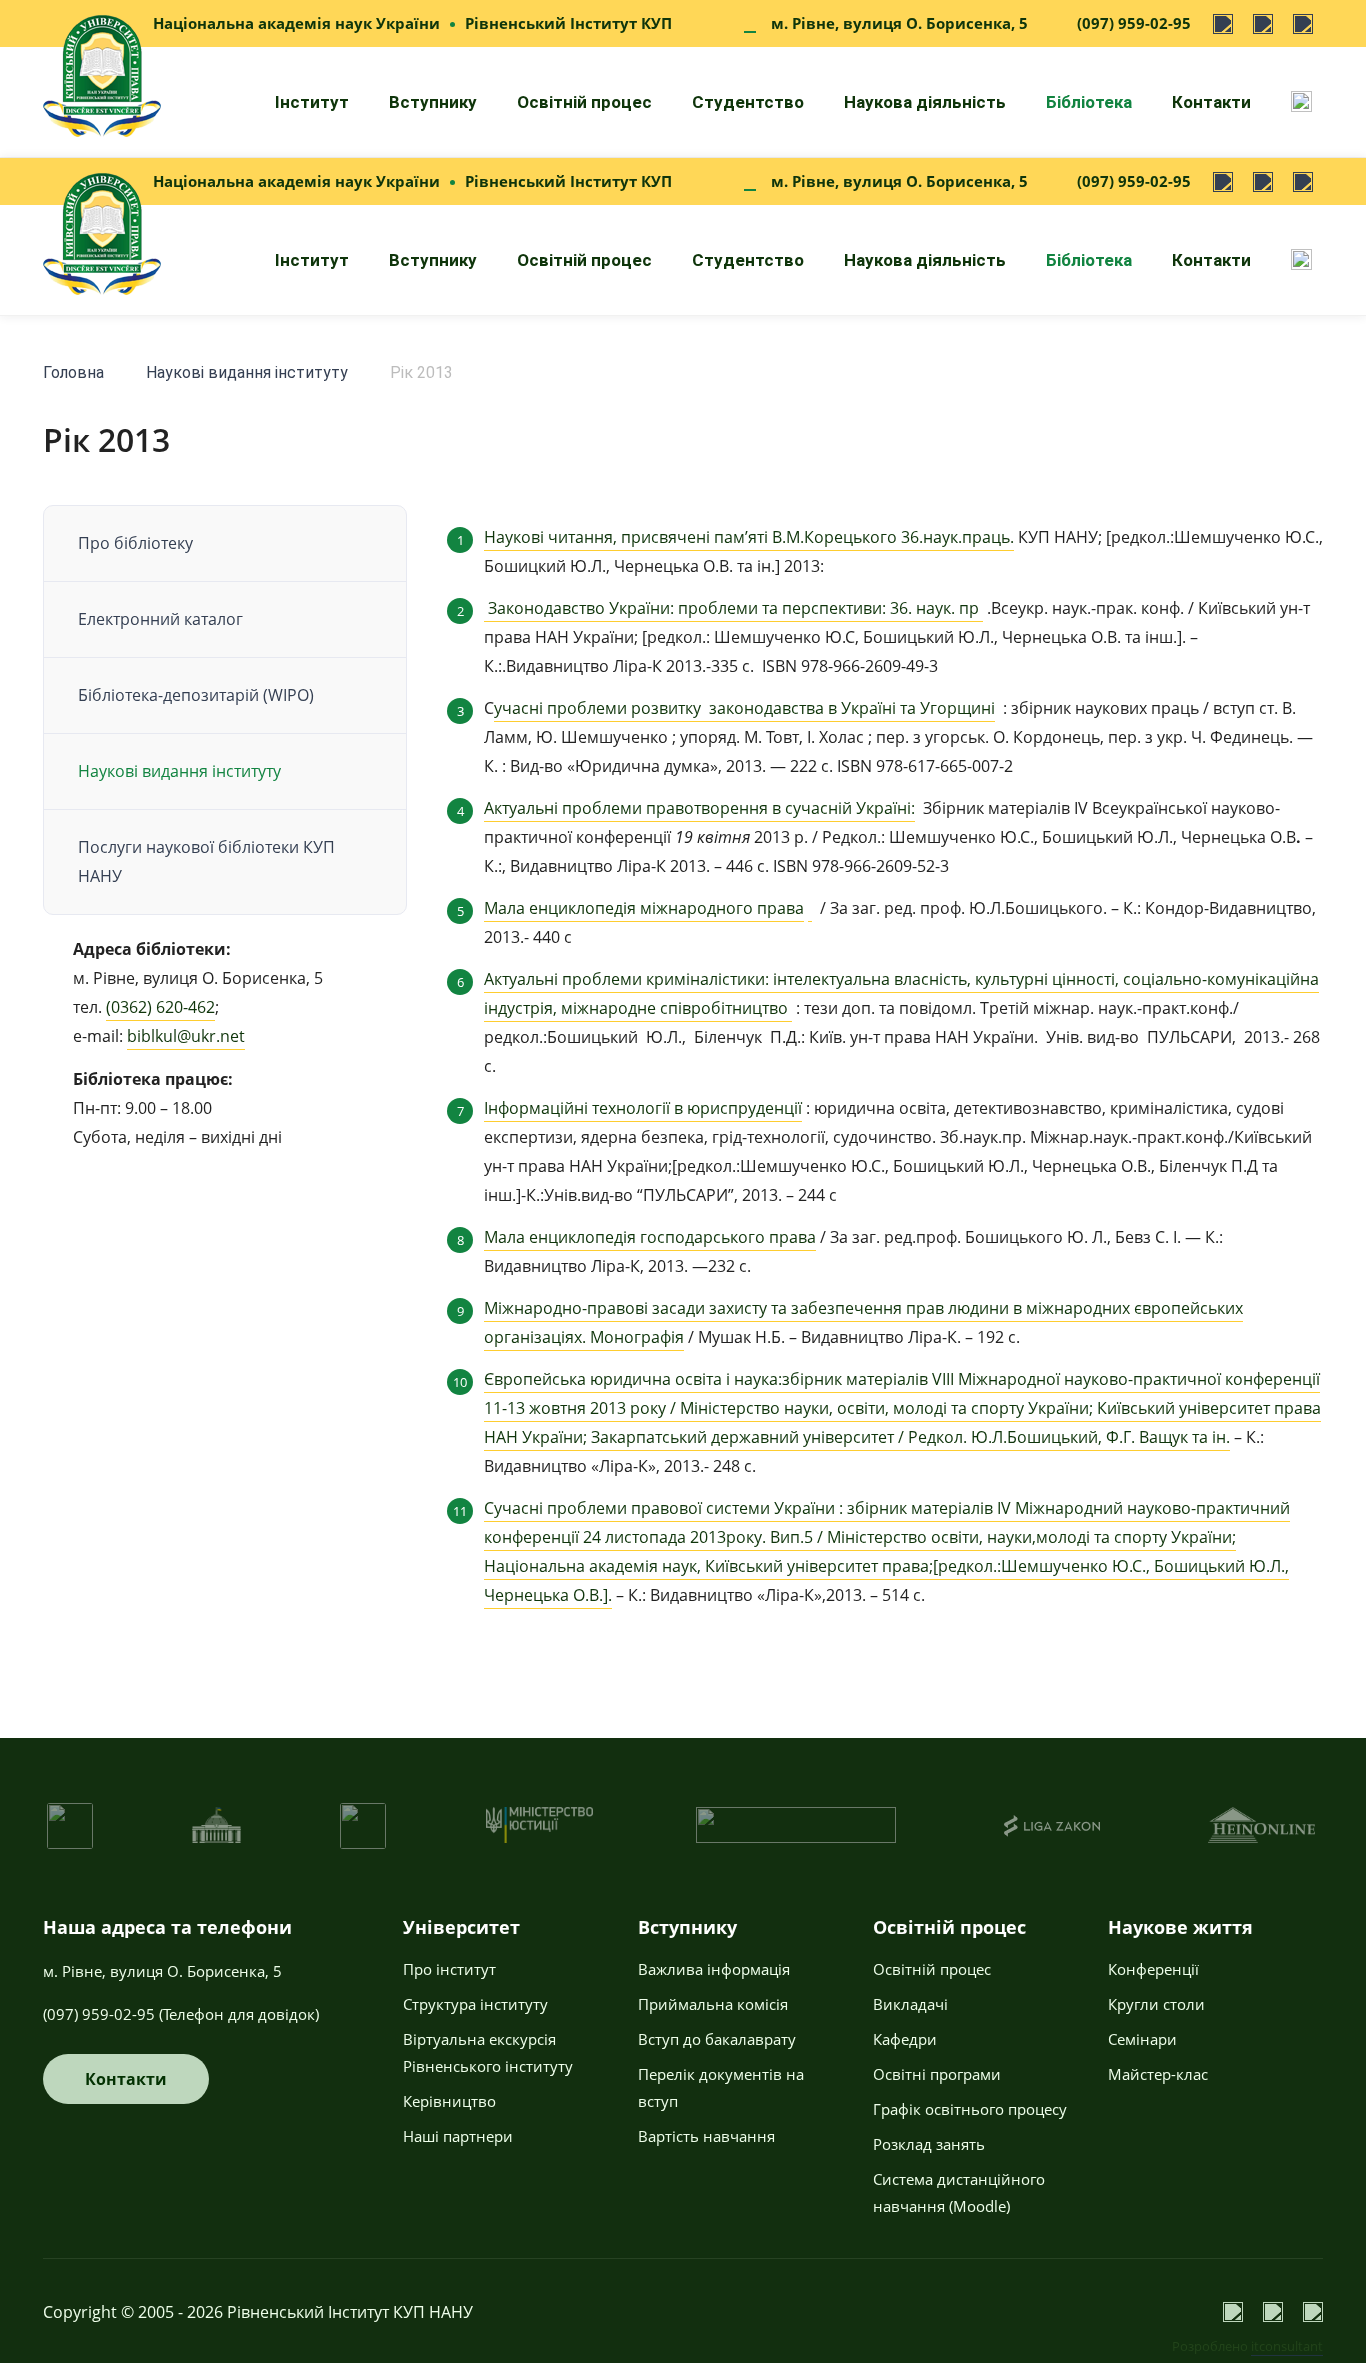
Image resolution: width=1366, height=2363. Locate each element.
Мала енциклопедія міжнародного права (644, 908)
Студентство (748, 102)
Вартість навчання (706, 2136)
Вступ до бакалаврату (717, 2039)
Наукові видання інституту (247, 372)
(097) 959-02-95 (1134, 23)
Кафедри (905, 2039)
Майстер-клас (1158, 2074)
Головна (73, 372)
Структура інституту (475, 2004)
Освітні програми (937, 2074)
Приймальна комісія (713, 2004)
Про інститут (449, 1969)
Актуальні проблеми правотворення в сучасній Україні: (699, 808)
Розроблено (1247, 2346)
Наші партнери (458, 2136)
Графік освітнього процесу (970, 2109)
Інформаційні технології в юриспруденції (643, 1108)
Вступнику (433, 102)
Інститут (312, 102)
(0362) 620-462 (160, 1007)
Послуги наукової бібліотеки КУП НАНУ (206, 861)
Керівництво (449, 2101)
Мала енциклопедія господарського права (650, 1237)
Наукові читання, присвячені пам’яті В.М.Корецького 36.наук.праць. (749, 537)
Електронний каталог (160, 619)
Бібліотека (1089, 102)
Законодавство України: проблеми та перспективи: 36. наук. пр (735, 608)
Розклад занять (929, 2144)
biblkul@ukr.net (186, 1036)
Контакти (1211, 102)
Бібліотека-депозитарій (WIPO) (196, 695)
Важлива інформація (714, 1969)
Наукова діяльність (925, 102)
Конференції (1153, 1969)
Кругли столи (1156, 2004)
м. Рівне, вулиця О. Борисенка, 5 (899, 23)
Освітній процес (584, 102)
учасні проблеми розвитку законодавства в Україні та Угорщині (744, 708)
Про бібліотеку (135, 543)
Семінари (1142, 2039)
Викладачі (910, 2004)
